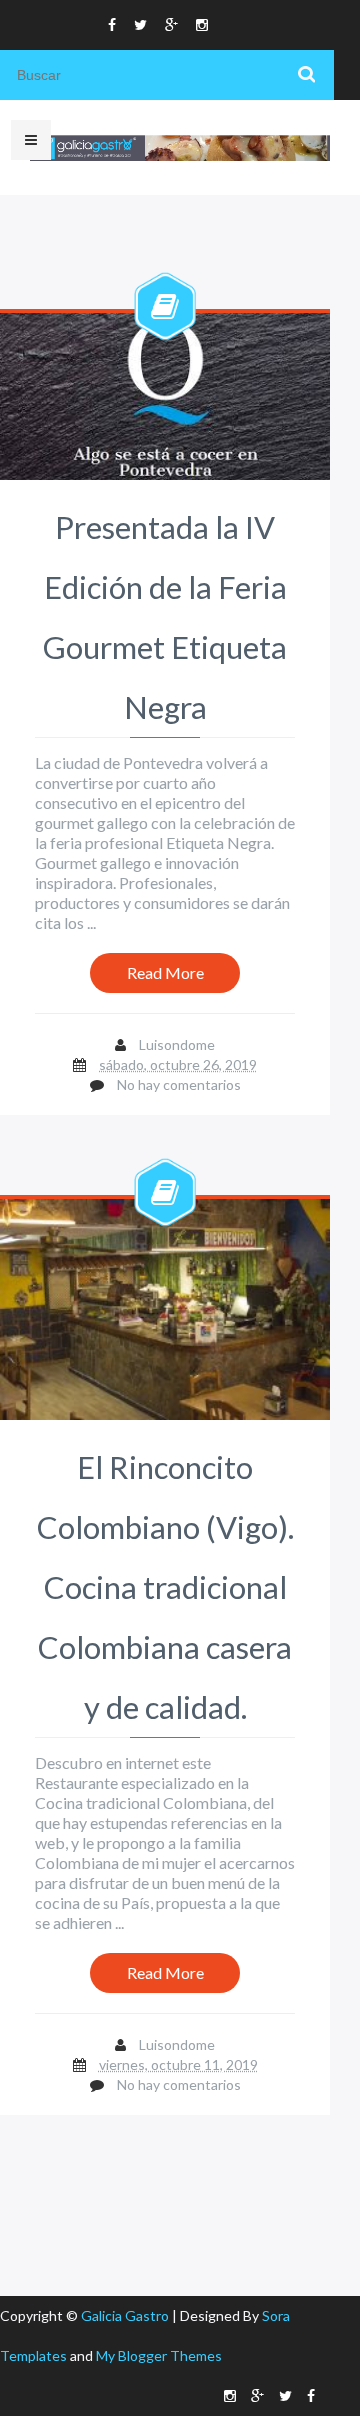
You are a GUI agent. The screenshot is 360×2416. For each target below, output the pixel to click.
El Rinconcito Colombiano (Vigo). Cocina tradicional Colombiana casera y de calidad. (165, 1587)
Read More (165, 972)
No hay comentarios (179, 1084)
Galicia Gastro (126, 2315)
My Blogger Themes (159, 2355)
